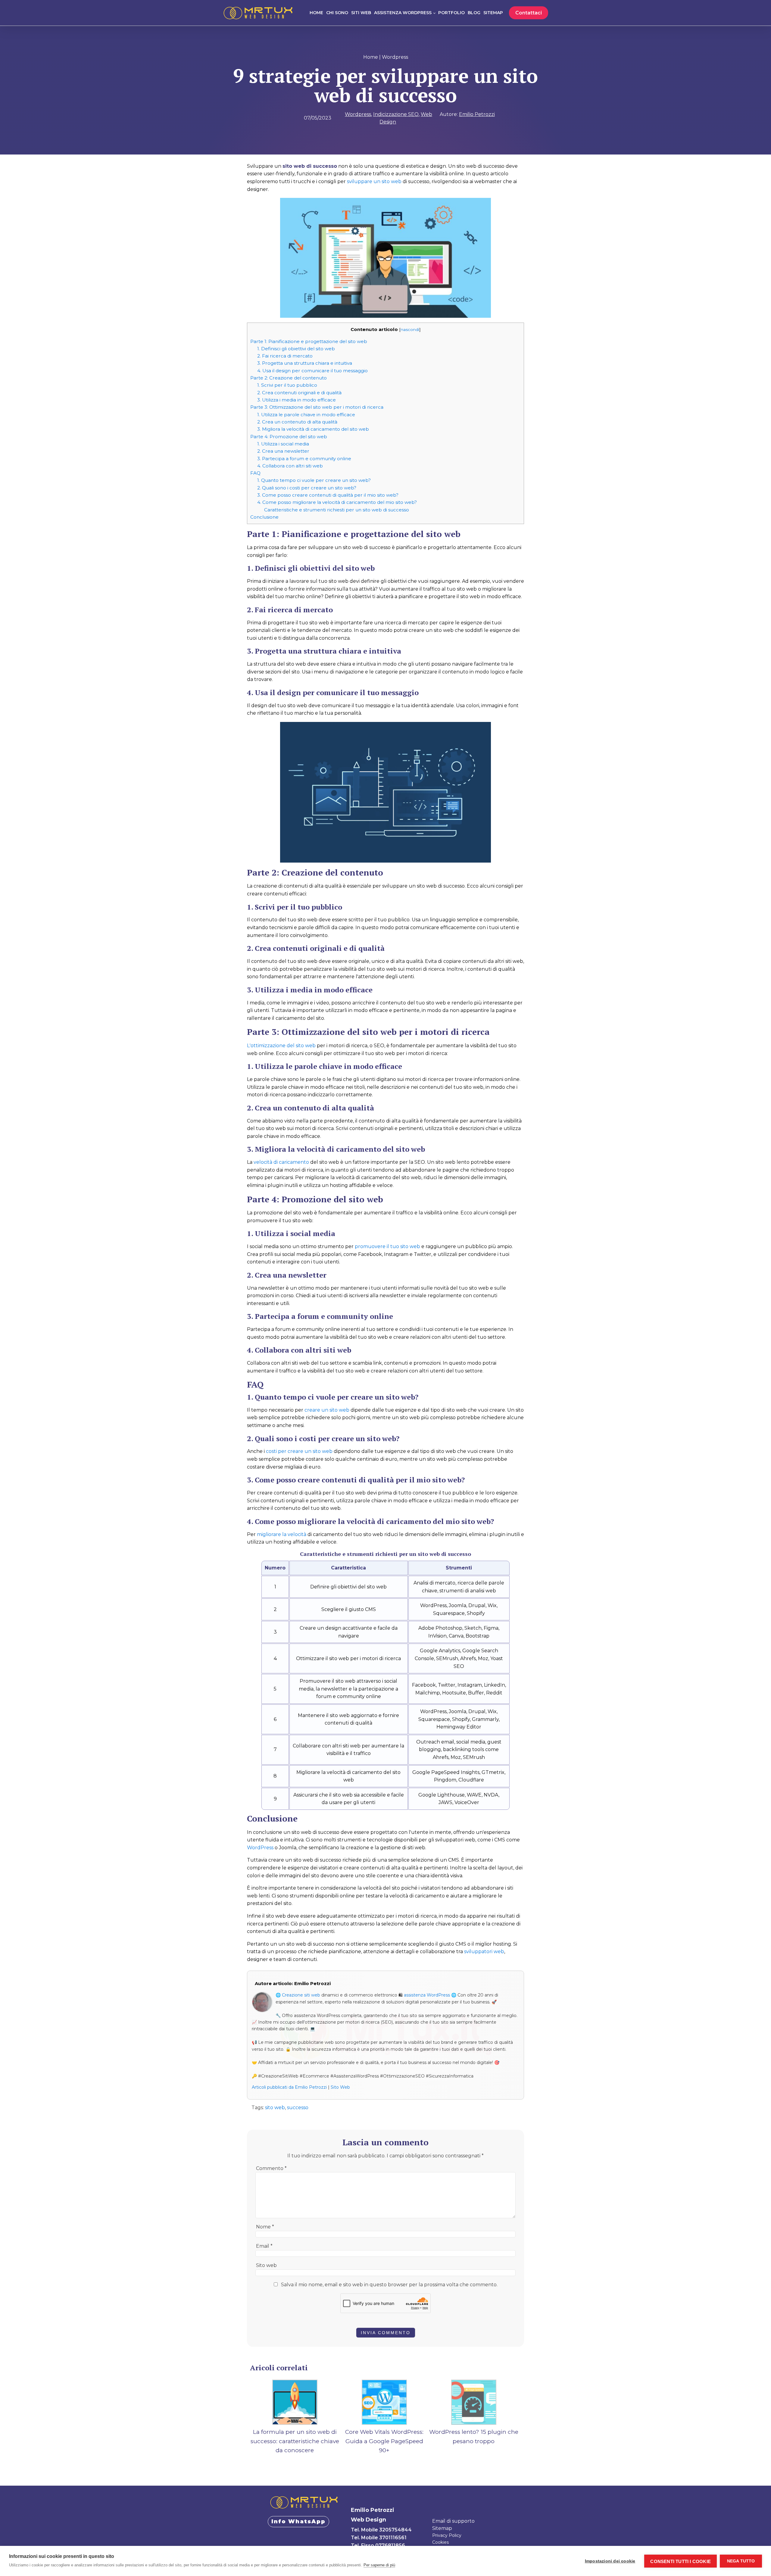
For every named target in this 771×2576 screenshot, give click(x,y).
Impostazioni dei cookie (610, 2561)
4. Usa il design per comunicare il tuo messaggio (312, 371)
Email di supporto (453, 2521)
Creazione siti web (301, 1995)
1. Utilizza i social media (283, 444)
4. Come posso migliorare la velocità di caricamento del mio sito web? (337, 502)
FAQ (255, 473)
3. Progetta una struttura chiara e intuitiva (305, 363)
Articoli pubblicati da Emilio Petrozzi (289, 2087)
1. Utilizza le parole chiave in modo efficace (306, 415)
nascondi (410, 329)
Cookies (440, 2542)
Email (264, 2246)
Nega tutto (741, 2561)
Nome (265, 2227)
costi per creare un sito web (299, 1451)
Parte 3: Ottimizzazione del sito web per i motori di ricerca (317, 407)
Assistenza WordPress (403, 13)
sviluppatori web (484, 1952)
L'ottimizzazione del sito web (281, 1046)
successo (298, 2108)
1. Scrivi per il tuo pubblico (287, 385)
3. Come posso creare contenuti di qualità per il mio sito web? (328, 495)
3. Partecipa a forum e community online (304, 459)
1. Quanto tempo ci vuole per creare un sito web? (314, 480)
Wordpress (395, 57)
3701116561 (393, 2538)
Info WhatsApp (298, 2521)
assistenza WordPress (427, 1995)
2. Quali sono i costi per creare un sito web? (307, 488)
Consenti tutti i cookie (680, 2561)
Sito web (266, 2265)
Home (316, 13)
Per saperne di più (379, 2565)
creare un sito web (327, 1410)
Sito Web (340, 2087)
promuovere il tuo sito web (387, 1246)
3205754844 (395, 2530)
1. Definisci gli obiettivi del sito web (296, 349)
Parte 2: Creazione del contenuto (289, 378)
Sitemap (493, 13)
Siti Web (361, 13)
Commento (271, 2168)
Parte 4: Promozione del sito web (289, 437)
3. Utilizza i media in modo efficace (297, 400)
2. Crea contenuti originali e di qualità (299, 393)
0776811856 (390, 2545)
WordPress (260, 1848)
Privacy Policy (447, 2535)
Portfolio (451, 13)
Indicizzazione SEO (396, 114)
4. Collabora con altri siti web (290, 466)
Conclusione (264, 517)
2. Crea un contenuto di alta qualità (297, 422)
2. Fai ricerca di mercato (285, 356)
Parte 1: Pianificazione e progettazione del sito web (309, 341)
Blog (474, 13)
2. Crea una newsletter (283, 451)
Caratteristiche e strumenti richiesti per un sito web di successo (337, 510)
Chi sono (337, 13)
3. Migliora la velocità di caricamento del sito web (313, 429)
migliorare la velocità (282, 1534)
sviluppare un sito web (374, 181)
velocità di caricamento (281, 1162)
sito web (275, 2108)
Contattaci (529, 13)
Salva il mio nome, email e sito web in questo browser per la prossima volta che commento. (389, 2285)
